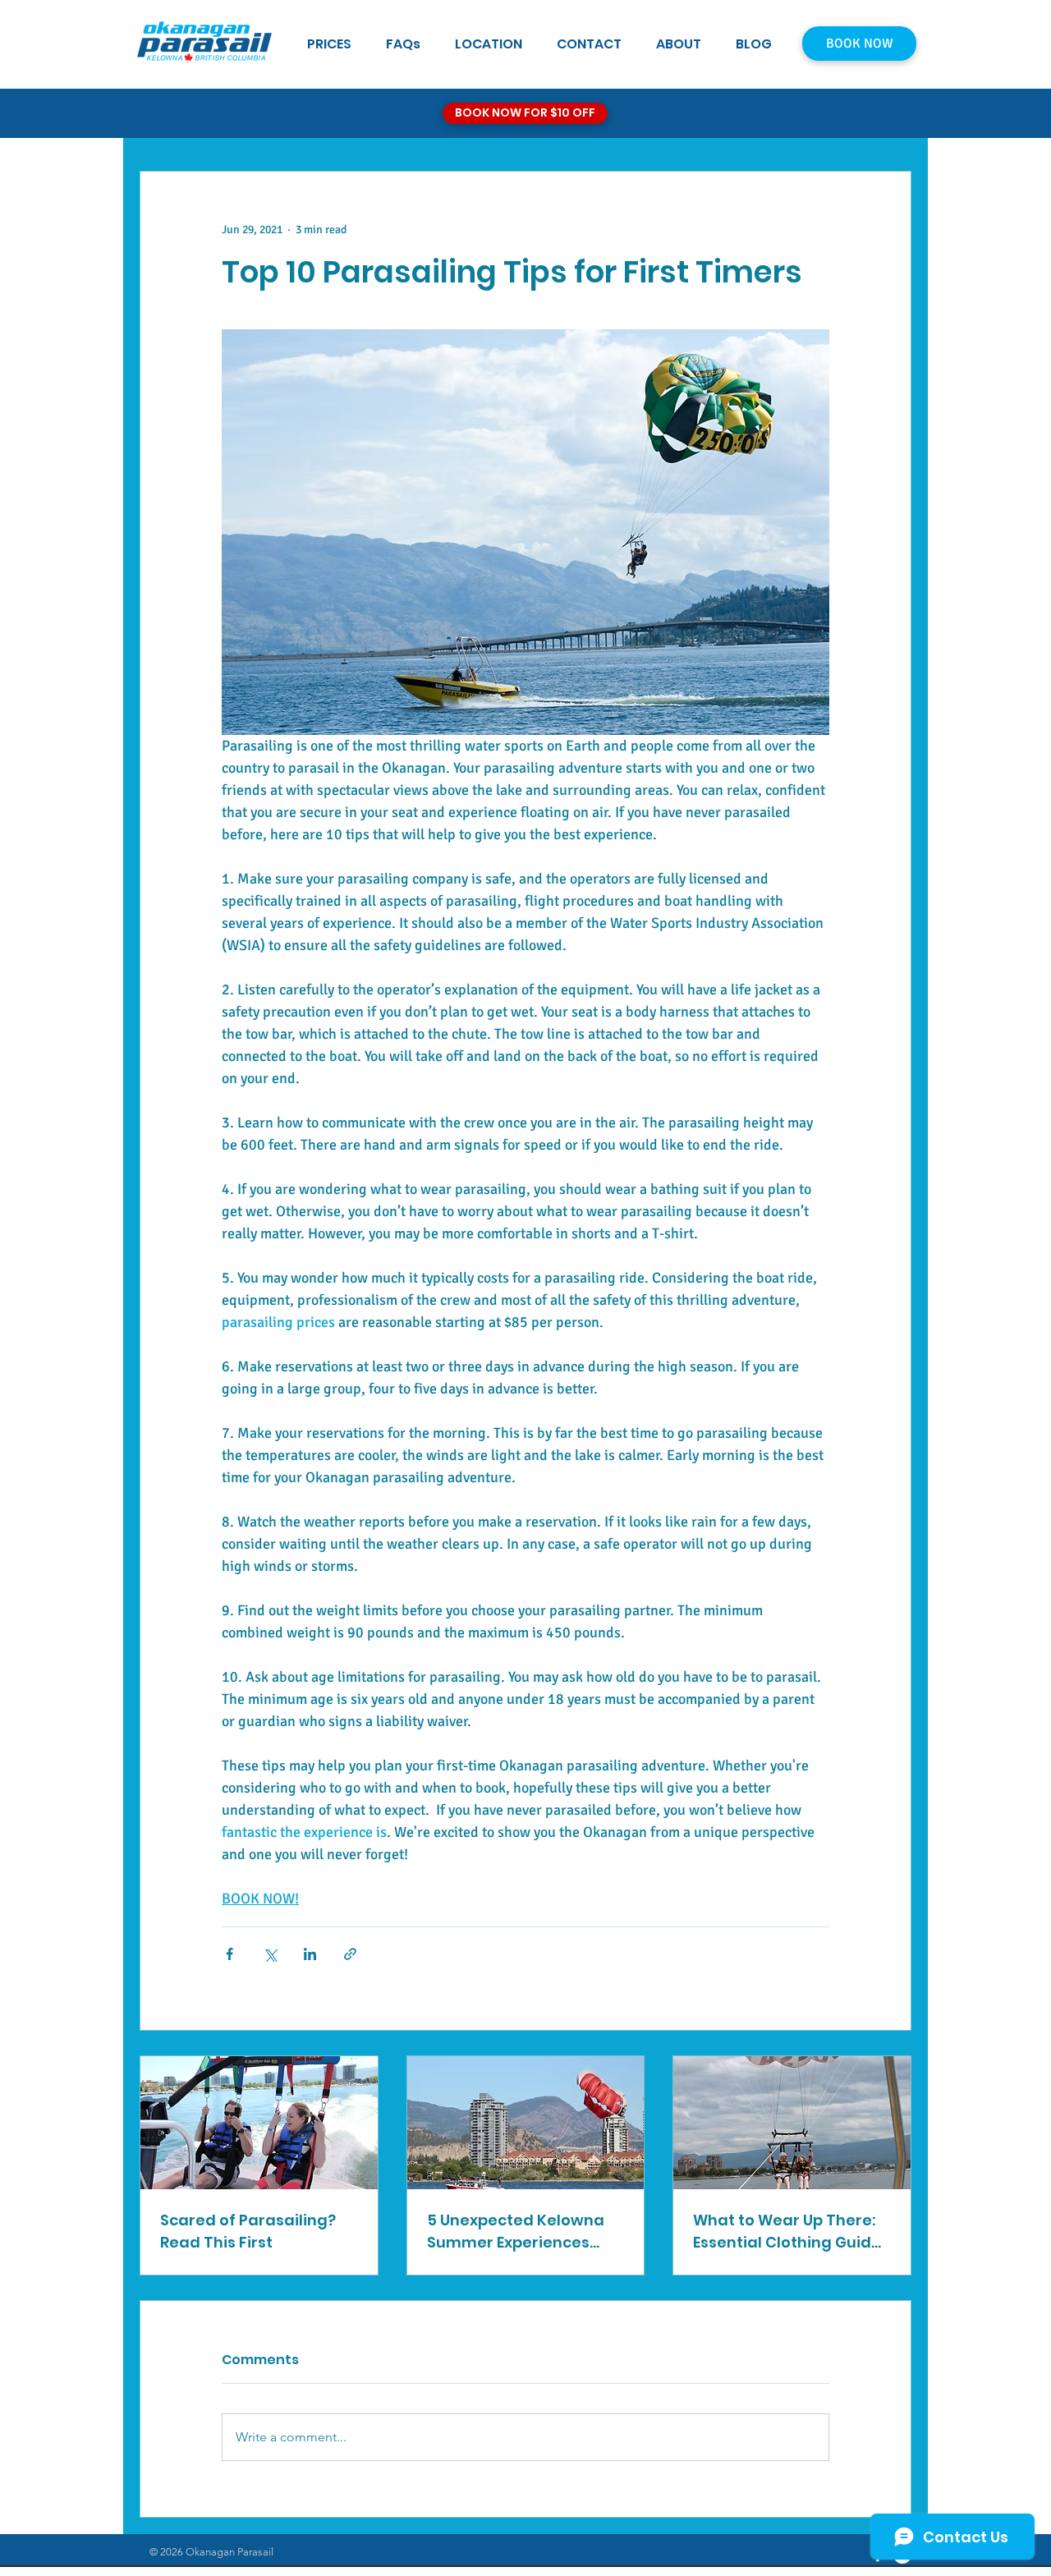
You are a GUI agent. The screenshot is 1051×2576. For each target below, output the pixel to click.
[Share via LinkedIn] (310, 1954)
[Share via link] (350, 1954)
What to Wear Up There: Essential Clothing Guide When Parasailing (787, 2232)
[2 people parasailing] (259, 2123)
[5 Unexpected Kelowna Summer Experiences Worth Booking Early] (526, 2123)
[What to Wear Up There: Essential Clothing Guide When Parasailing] (792, 2123)
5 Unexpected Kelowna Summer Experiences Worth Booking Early (516, 2232)
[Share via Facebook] (229, 1954)
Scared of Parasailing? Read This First (248, 2231)
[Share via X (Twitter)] (270, 1954)
